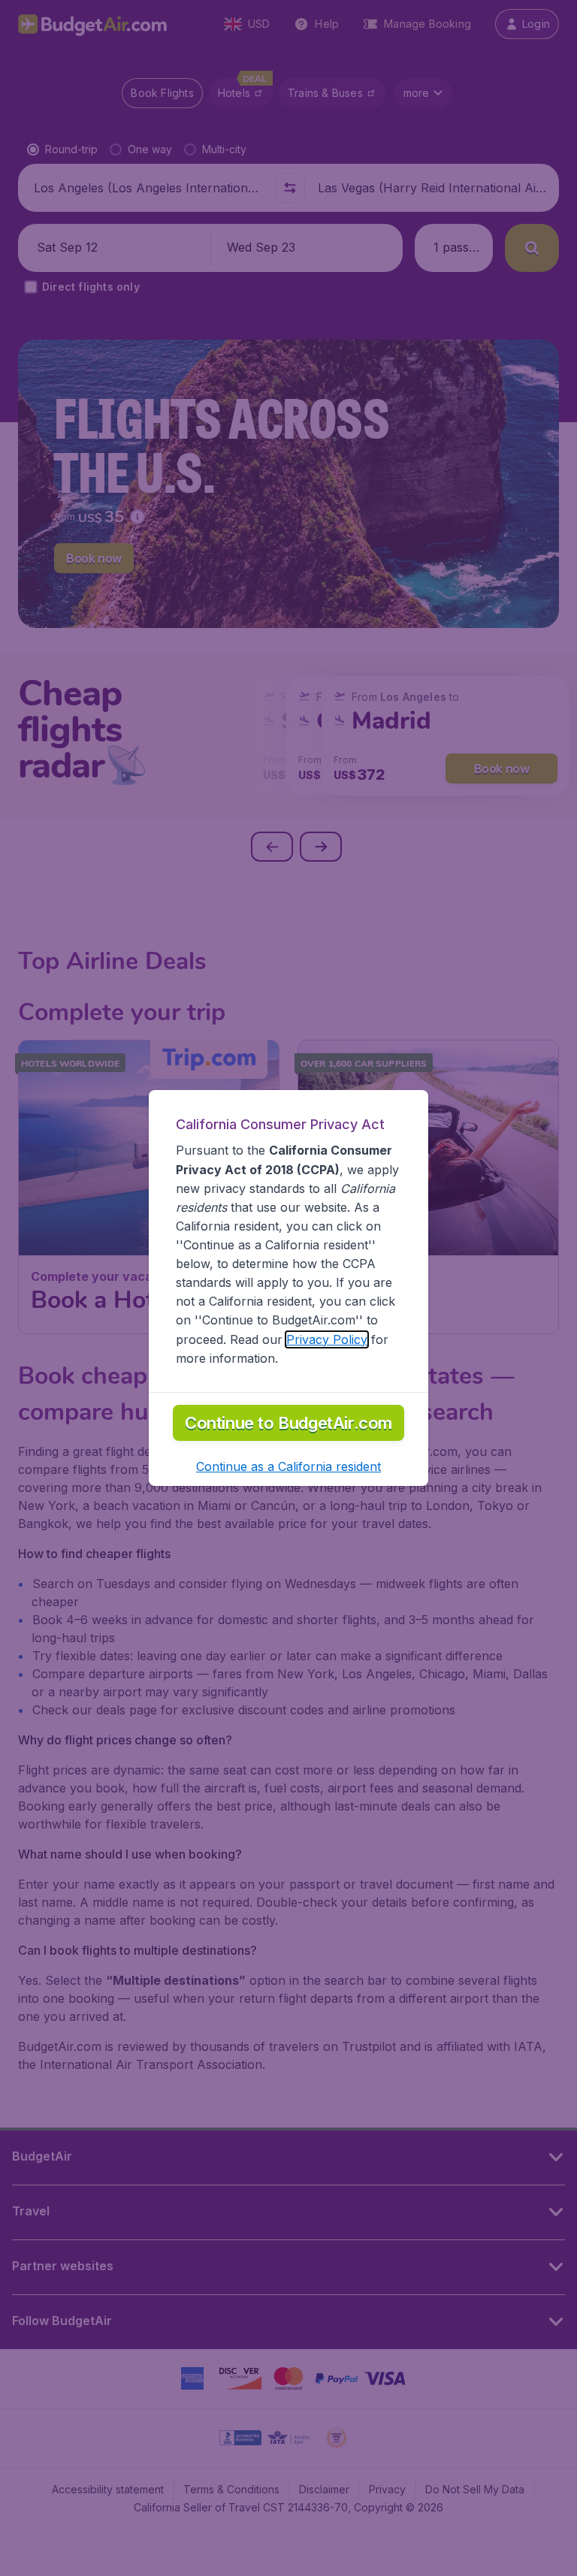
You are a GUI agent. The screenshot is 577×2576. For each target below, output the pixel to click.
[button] (288, 1466)
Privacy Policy (327, 1339)
